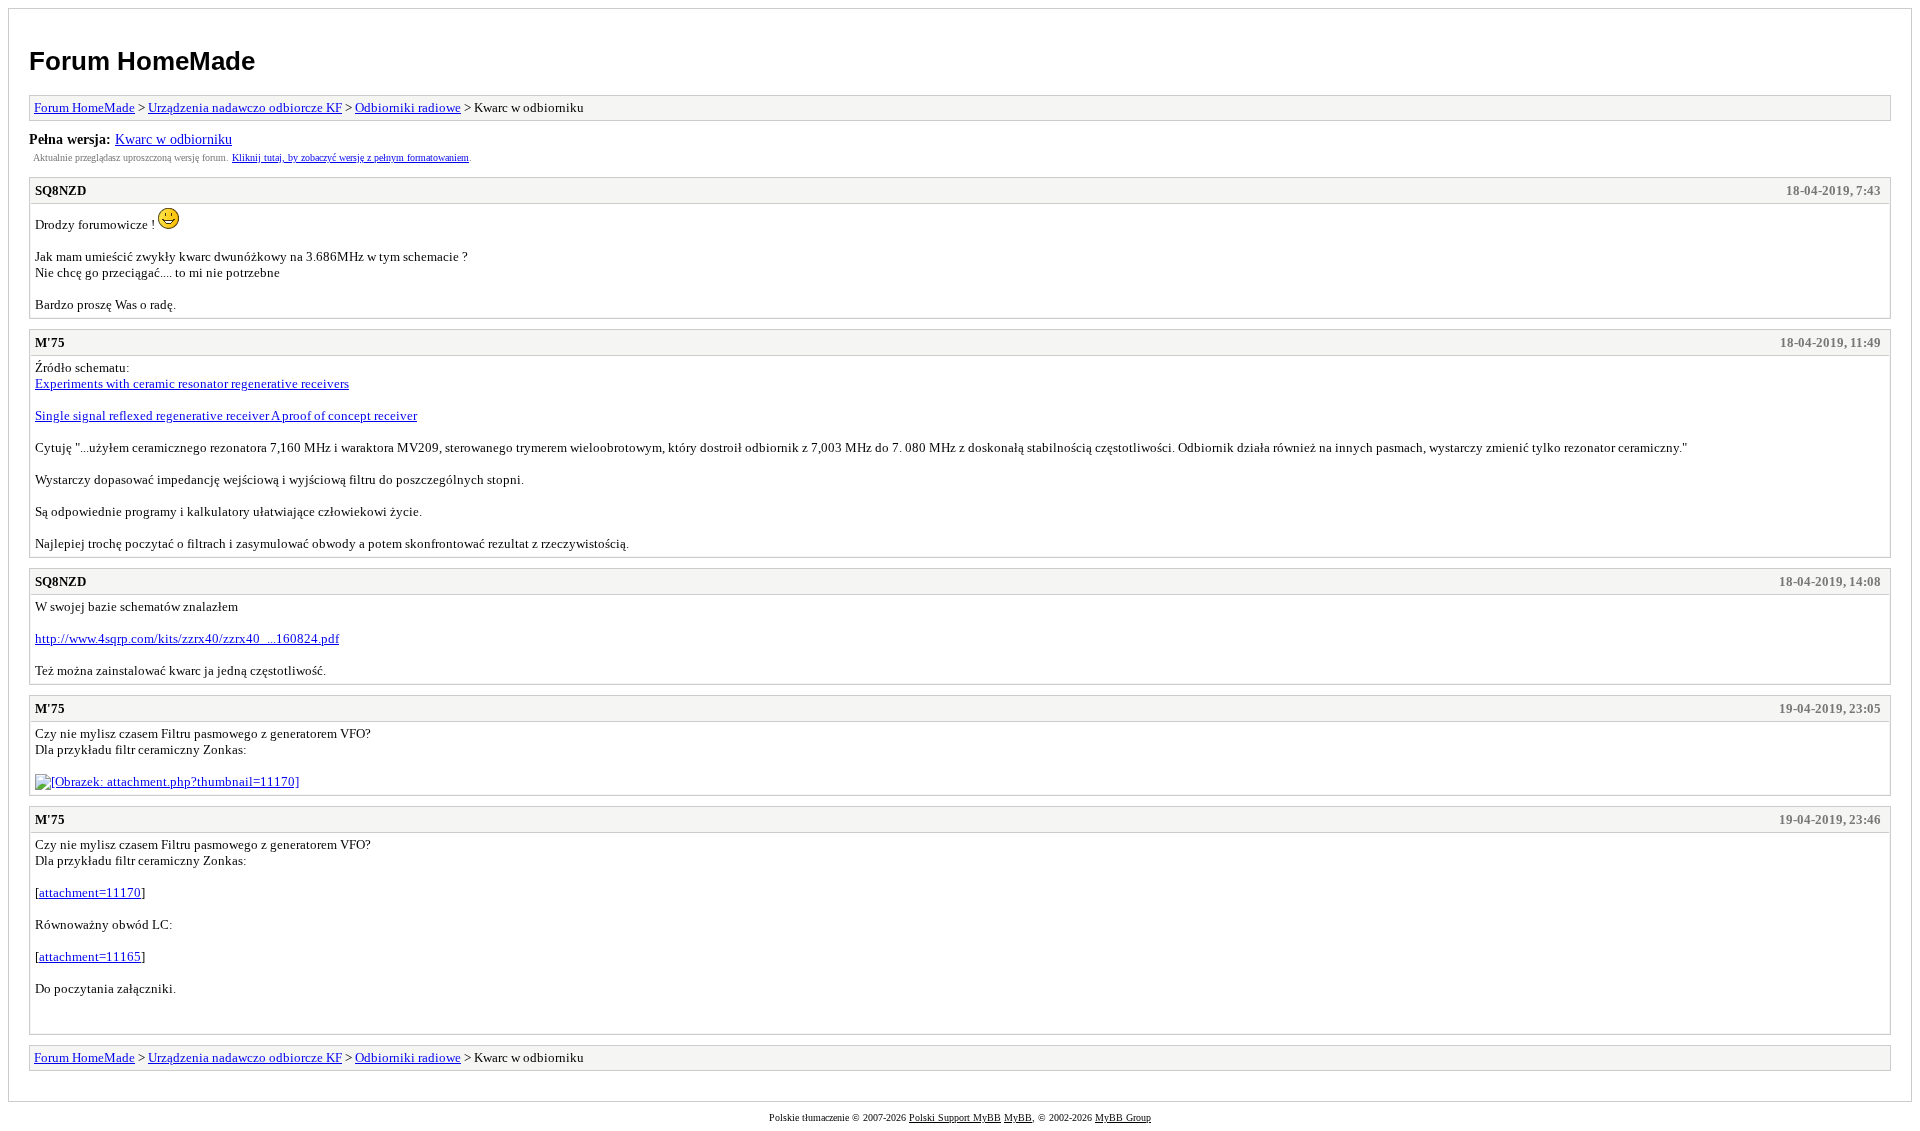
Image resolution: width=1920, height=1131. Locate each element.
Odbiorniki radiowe (408, 107)
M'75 (50, 342)
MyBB (1018, 1117)
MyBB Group (1123, 1117)
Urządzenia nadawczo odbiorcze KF (245, 107)
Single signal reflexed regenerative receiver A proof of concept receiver (226, 415)
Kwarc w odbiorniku (173, 139)
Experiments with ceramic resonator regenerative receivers (192, 383)
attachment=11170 (90, 892)
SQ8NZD (60, 190)
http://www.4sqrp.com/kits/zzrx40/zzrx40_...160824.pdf (187, 638)
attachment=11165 (90, 956)
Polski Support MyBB (955, 1117)
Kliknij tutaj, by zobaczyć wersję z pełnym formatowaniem (350, 157)
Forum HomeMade (142, 61)
